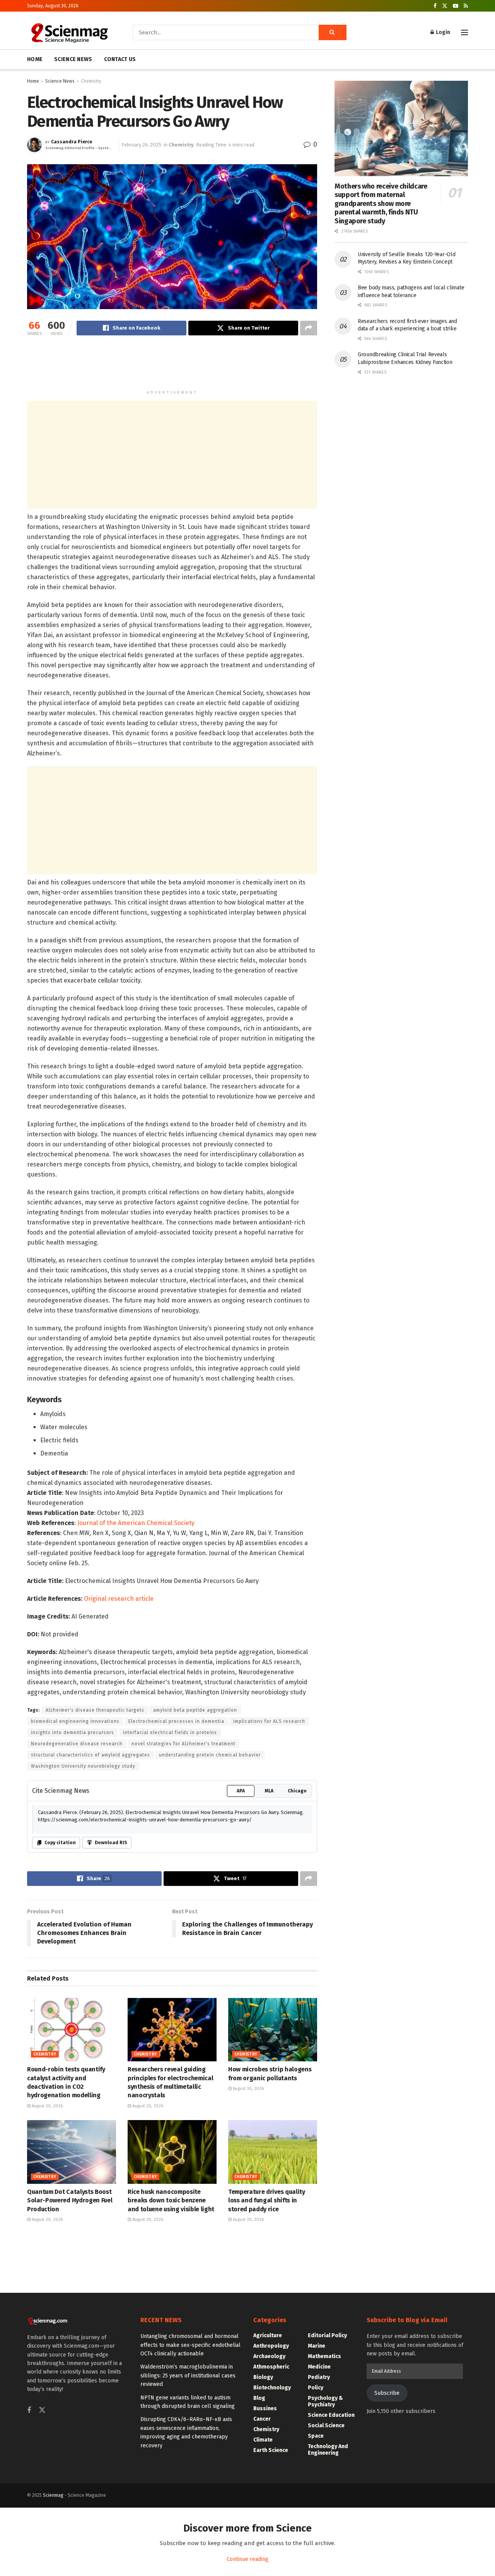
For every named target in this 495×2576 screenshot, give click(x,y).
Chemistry (91, 81)
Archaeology (269, 2356)
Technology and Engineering (328, 2450)
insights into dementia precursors (73, 1733)
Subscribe (387, 2393)
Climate (263, 2440)
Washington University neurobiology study (83, 1766)
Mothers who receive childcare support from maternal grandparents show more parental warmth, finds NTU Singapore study (381, 204)
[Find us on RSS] (466, 6)
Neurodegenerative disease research (77, 1744)
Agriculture (268, 2335)
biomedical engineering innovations (75, 1721)
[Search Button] (333, 32)
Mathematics (324, 2356)
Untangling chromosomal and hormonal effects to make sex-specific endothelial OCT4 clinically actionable (190, 2345)
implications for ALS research (269, 1721)
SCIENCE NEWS (73, 59)
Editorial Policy (327, 2335)
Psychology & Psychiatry (325, 2401)
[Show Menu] (464, 32)
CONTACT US (120, 59)
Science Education (331, 2415)
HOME (35, 59)
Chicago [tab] (297, 1791)
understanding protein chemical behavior (210, 1755)
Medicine (319, 2367)
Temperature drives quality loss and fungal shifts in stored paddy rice (267, 2200)
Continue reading (247, 2559)
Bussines (265, 2409)
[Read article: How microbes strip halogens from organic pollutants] (273, 2030)
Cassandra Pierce (72, 142)
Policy (316, 2388)
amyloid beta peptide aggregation (195, 1710)
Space (316, 2436)
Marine (317, 2346)
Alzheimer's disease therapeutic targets (95, 1710)
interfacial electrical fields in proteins (170, 1733)
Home (33, 81)
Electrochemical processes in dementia (176, 1721)
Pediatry (319, 2377)
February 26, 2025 (141, 145)
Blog (259, 2398)
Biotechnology (272, 2388)
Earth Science (271, 2450)
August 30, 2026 (47, 2106)
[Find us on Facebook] (435, 6)
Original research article (119, 1599)
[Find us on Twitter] (445, 6)
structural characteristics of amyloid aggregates (90, 1755)
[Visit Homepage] (69, 32)
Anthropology (271, 2346)
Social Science (326, 2426)
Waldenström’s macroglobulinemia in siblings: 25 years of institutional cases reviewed (188, 2375)
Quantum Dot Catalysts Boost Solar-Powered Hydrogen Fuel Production (70, 2200)
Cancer (262, 2419)
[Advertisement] (172, 366)
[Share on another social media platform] (309, 328)
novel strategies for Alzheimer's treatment (183, 1744)
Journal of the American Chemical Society (136, 1523)
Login (442, 32)
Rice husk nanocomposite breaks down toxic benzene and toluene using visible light (171, 2200)
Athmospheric (271, 2367)
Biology (263, 2377)
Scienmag (53, 2495)
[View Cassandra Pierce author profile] (34, 145)
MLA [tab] (269, 1791)
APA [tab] (241, 1791)
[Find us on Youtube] (456, 6)
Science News (60, 81)
